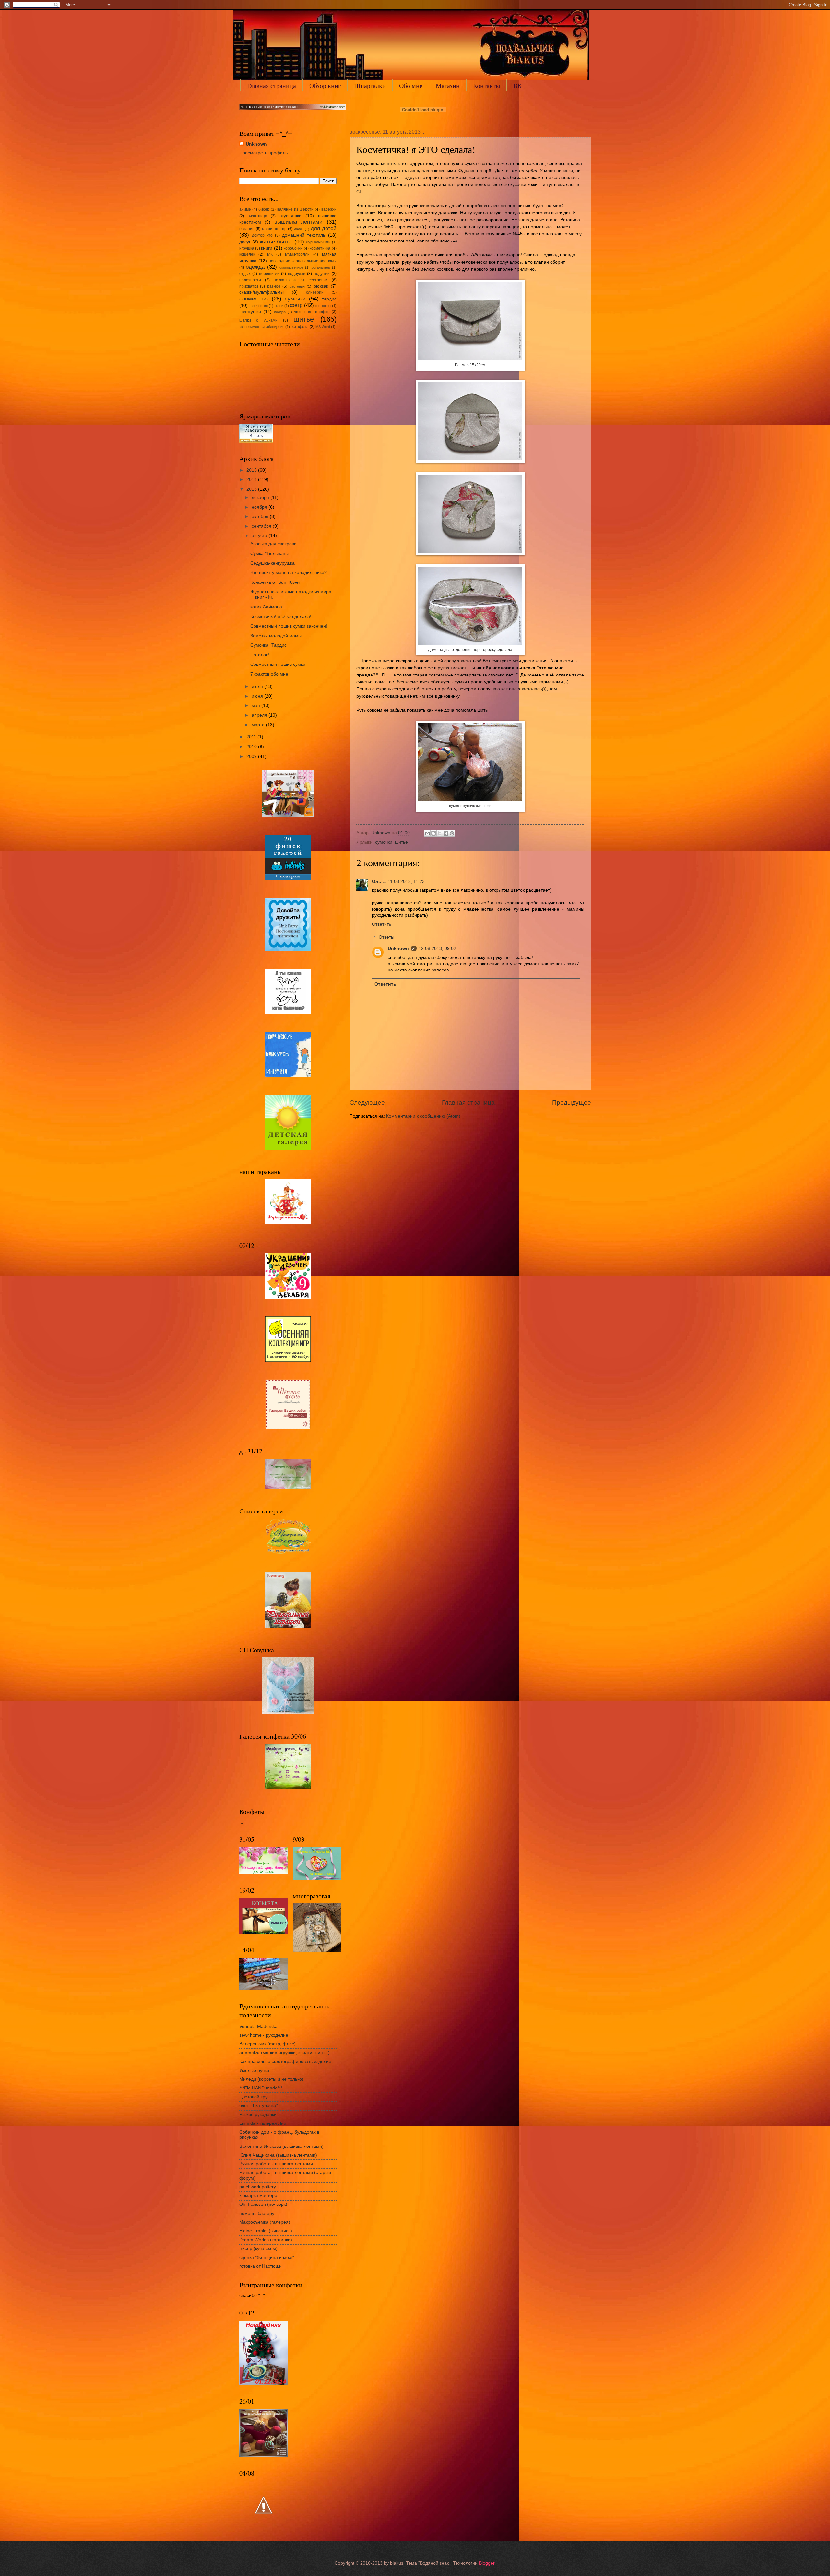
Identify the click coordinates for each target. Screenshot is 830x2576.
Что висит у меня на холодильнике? (289, 573)
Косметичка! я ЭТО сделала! (281, 616)
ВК (517, 85)
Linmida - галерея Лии (263, 2123)
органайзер (321, 267)
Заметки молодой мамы (276, 636)
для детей (324, 228)
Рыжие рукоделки (258, 2115)
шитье (401, 842)
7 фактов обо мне (269, 674)
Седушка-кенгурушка (273, 563)
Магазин (448, 85)
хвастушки (250, 312)
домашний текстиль (304, 235)
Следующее (367, 1103)
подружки (297, 274)
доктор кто (262, 235)
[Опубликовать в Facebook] (446, 833)
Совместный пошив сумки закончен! (289, 626)
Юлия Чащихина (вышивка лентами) (278, 2155)
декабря (261, 497)
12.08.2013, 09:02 (437, 949)
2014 (252, 480)
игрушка (247, 248)
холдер (280, 312)
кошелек (247, 254)
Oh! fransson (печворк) (263, 2204)
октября (261, 517)
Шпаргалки (370, 85)
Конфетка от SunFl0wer (275, 582)
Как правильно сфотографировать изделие (285, 2061)
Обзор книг (325, 85)
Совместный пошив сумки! (279, 664)
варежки (329, 209)
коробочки (293, 248)
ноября (260, 507)
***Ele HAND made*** (261, 2088)
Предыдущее (572, 1103)
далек (299, 229)
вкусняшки (290, 216)
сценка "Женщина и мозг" (267, 2258)
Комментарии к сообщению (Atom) (423, 1116)
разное (274, 286)
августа (260, 536)
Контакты (486, 85)
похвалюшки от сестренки (301, 280)
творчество (258, 306)
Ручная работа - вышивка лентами (276, 2164)
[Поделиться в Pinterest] (452, 833)
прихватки (249, 286)
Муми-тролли (297, 254)
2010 (252, 747)
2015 (252, 470)
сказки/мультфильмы (261, 292)
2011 (252, 737)
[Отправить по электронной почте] (427, 833)
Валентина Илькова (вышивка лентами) (281, 2146)
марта (259, 725)
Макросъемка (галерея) (265, 2222)
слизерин (315, 292)
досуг (245, 242)
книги (267, 248)
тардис (329, 299)
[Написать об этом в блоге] (433, 833)
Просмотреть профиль (263, 153)
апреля (260, 715)
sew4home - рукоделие (264, 2035)
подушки (322, 274)
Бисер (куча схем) (258, 2248)
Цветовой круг (254, 2097)
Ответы (386, 937)
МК (270, 254)
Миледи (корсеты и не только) (271, 2079)
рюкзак (321, 286)
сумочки (384, 842)
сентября (262, 526)
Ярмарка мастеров (259, 2196)
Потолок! (260, 655)
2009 (252, 756)
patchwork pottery (258, 2187)
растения (297, 286)
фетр (296, 305)
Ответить (381, 924)
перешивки (269, 274)
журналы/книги (318, 242)
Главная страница (272, 85)
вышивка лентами (299, 222)
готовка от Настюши (261, 2266)
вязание (247, 229)
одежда (255, 267)
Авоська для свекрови (273, 544)
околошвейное (291, 267)
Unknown (398, 949)
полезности (250, 280)
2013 (252, 489)
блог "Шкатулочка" (259, 2105)
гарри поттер (274, 229)
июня (258, 696)
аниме (245, 209)
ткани (279, 306)
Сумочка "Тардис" (269, 645)
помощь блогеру (257, 2213)
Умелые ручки (254, 2070)
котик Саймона (266, 607)
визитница (257, 216)
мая (256, 706)
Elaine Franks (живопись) (266, 2231)
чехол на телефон (312, 312)
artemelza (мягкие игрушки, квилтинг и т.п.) (285, 2053)
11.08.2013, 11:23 (406, 882)
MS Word (323, 327)
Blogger (487, 2563)
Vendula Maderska (258, 2026)
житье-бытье (276, 242)
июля (258, 686)
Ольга (379, 882)
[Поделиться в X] (440, 833)
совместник (254, 299)
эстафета (300, 327)
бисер (264, 209)
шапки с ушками (259, 320)
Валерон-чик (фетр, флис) (267, 2044)
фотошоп (323, 306)
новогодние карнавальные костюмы (303, 261)
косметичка (320, 248)
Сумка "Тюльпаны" (270, 553)
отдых (245, 274)
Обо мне (411, 85)
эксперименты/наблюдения (262, 327)
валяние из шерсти (296, 209)
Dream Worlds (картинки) (266, 2240)
